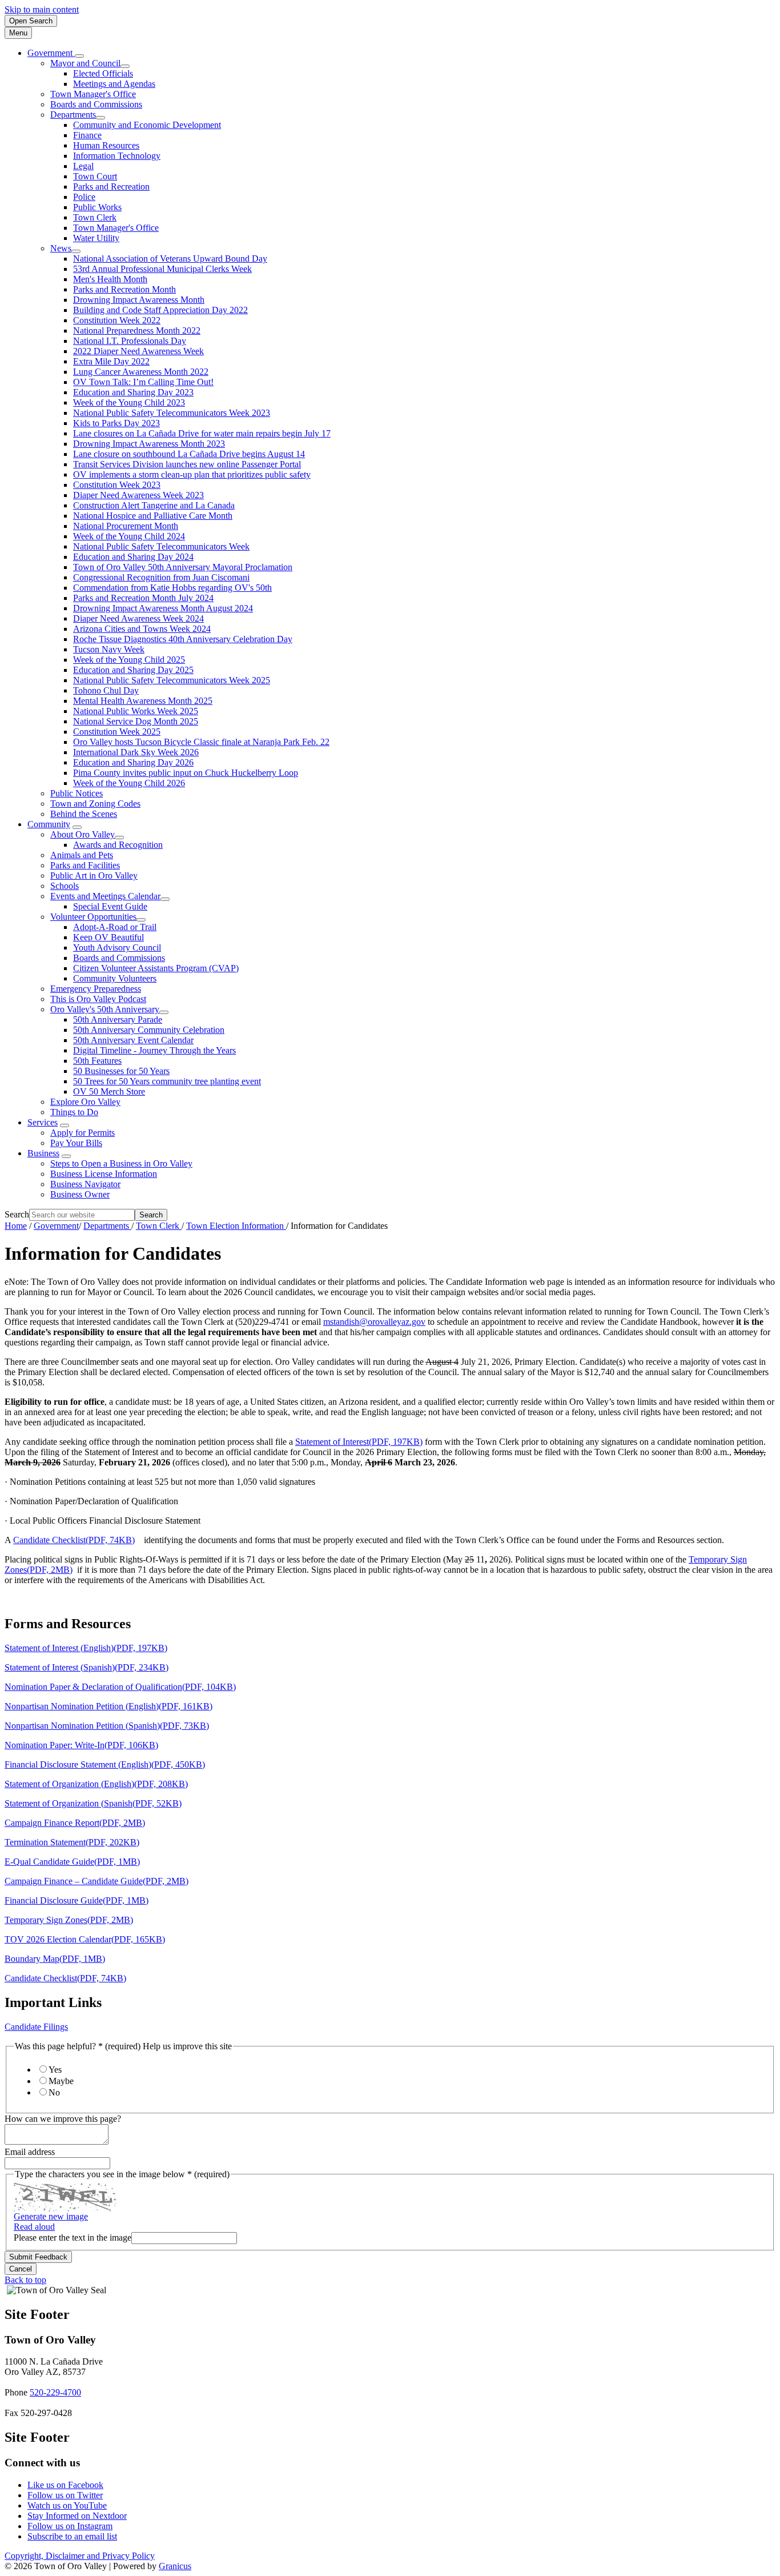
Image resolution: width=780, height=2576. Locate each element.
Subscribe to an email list (72, 2536)
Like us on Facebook (65, 2485)
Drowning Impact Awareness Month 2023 (149, 444)
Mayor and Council (85, 63)
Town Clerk (95, 217)
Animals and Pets (82, 855)
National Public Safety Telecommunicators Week (161, 546)
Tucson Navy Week (109, 649)
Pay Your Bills (76, 1143)
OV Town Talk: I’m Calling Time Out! (143, 382)
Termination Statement (72, 1842)
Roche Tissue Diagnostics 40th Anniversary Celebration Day (183, 639)
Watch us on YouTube (67, 2505)
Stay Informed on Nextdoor (77, 2516)
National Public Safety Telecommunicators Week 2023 (172, 413)
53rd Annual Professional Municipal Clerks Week (162, 269)
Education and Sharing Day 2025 (133, 670)
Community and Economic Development (147, 125)
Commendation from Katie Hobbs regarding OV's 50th (172, 588)
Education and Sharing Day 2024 (133, 557)
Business (43, 1153)
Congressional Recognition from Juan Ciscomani (161, 577)
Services (43, 1122)
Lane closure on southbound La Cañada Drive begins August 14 (189, 454)
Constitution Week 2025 (117, 732)
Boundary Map (55, 1959)
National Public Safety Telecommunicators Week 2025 (172, 680)
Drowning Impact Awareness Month (139, 300)
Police (84, 197)
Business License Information (104, 1174)
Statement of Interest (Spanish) (87, 1667)
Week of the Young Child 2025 (129, 660)
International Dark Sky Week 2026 (136, 752)
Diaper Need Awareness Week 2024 (138, 618)
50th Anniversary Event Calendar (133, 1040)
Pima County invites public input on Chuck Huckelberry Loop (186, 773)
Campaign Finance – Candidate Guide (97, 1881)
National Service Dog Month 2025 (136, 721)
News (61, 248)
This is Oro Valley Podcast (98, 999)
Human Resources (106, 145)
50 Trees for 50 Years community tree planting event (167, 1081)
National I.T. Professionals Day (130, 341)
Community (49, 824)
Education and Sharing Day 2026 (133, 762)
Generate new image (51, 2216)
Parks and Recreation (111, 187)
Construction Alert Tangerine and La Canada (154, 505)
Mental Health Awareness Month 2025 (143, 701)
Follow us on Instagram (70, 2526)
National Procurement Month (126, 526)
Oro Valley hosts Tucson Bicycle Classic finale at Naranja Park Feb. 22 (201, 742)
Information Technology (117, 156)
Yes (55, 2070)
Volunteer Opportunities (93, 917)
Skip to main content (42, 9)
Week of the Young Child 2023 (129, 402)
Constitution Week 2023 (117, 485)
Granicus (175, 2566)
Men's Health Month (110, 279)
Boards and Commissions (96, 104)
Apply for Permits (83, 1133)
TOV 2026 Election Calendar (85, 1939)
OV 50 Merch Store (109, 1091)
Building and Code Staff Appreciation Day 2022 (160, 310)
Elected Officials (103, 73)
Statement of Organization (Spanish (93, 1803)
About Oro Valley (83, 834)
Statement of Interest (359, 1442)
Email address (30, 2152)
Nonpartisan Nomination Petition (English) (108, 1706)
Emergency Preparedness (96, 989)
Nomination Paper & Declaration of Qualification (120, 1687)
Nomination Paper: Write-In (81, 1745)
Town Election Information (236, 1226)
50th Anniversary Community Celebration (149, 1030)
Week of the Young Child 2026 (129, 783)
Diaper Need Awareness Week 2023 (138, 495)
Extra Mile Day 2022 (111, 361)
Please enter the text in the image (73, 2238)
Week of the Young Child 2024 (129, 536)
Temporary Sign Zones (69, 1920)
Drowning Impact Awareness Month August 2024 (163, 608)
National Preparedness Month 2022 (137, 330)
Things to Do (74, 1112)
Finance (87, 135)
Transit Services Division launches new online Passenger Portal (187, 464)
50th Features (97, 1061)
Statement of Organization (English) (96, 1784)
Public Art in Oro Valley (94, 876)
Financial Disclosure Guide (77, 1900)
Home (16, 1226)
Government (56, 1226)
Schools (65, 886)
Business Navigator (85, 1184)
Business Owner (80, 1194)
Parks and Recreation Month (124, 289)
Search (17, 1214)
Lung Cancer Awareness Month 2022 (141, 372)
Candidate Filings (36, 2027)
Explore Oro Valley (85, 1102)
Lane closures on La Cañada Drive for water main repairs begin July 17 (202, 433)
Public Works (97, 207)
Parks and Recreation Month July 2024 (143, 598)
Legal (83, 166)
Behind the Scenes (84, 814)
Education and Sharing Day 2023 (133, 392)
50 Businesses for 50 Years (121, 1071)
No (54, 2092)
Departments (73, 115)
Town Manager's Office (93, 94)
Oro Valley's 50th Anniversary (105, 1009)
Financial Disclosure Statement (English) (105, 1764)
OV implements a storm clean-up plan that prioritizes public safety (192, 474)
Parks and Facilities (85, 865)
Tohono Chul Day (106, 690)
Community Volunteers (115, 978)
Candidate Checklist (74, 1540)
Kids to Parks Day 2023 (116, 423)
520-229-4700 (55, 2392)
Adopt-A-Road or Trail (115, 927)
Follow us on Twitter (65, 2495)
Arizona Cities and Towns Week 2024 (142, 629)
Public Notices (77, 793)
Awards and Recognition (118, 845)
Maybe (61, 2081)
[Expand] (79, 56)
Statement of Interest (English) (86, 1648)
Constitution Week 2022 (117, 320)
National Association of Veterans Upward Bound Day (170, 259)
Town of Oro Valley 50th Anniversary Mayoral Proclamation (183, 567)
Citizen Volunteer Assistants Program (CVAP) (156, 968)
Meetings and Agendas (114, 84)
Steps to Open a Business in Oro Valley (121, 1163)
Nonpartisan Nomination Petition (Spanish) (107, 1726)
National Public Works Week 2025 (136, 711)
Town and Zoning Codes (95, 804)
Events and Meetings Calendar (105, 896)
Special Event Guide (110, 906)
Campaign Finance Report (75, 1823)
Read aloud (34, 2227)
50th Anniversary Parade (118, 1019)
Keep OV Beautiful (108, 937)
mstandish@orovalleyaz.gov (374, 1322)
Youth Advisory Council (117, 948)
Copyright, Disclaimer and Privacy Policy (80, 2556)
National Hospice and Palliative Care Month (153, 516)
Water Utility (96, 238)
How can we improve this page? (63, 2119)
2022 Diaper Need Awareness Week (138, 351)
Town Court (95, 176)
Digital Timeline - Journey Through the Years (154, 1050)
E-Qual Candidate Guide (72, 1862)
